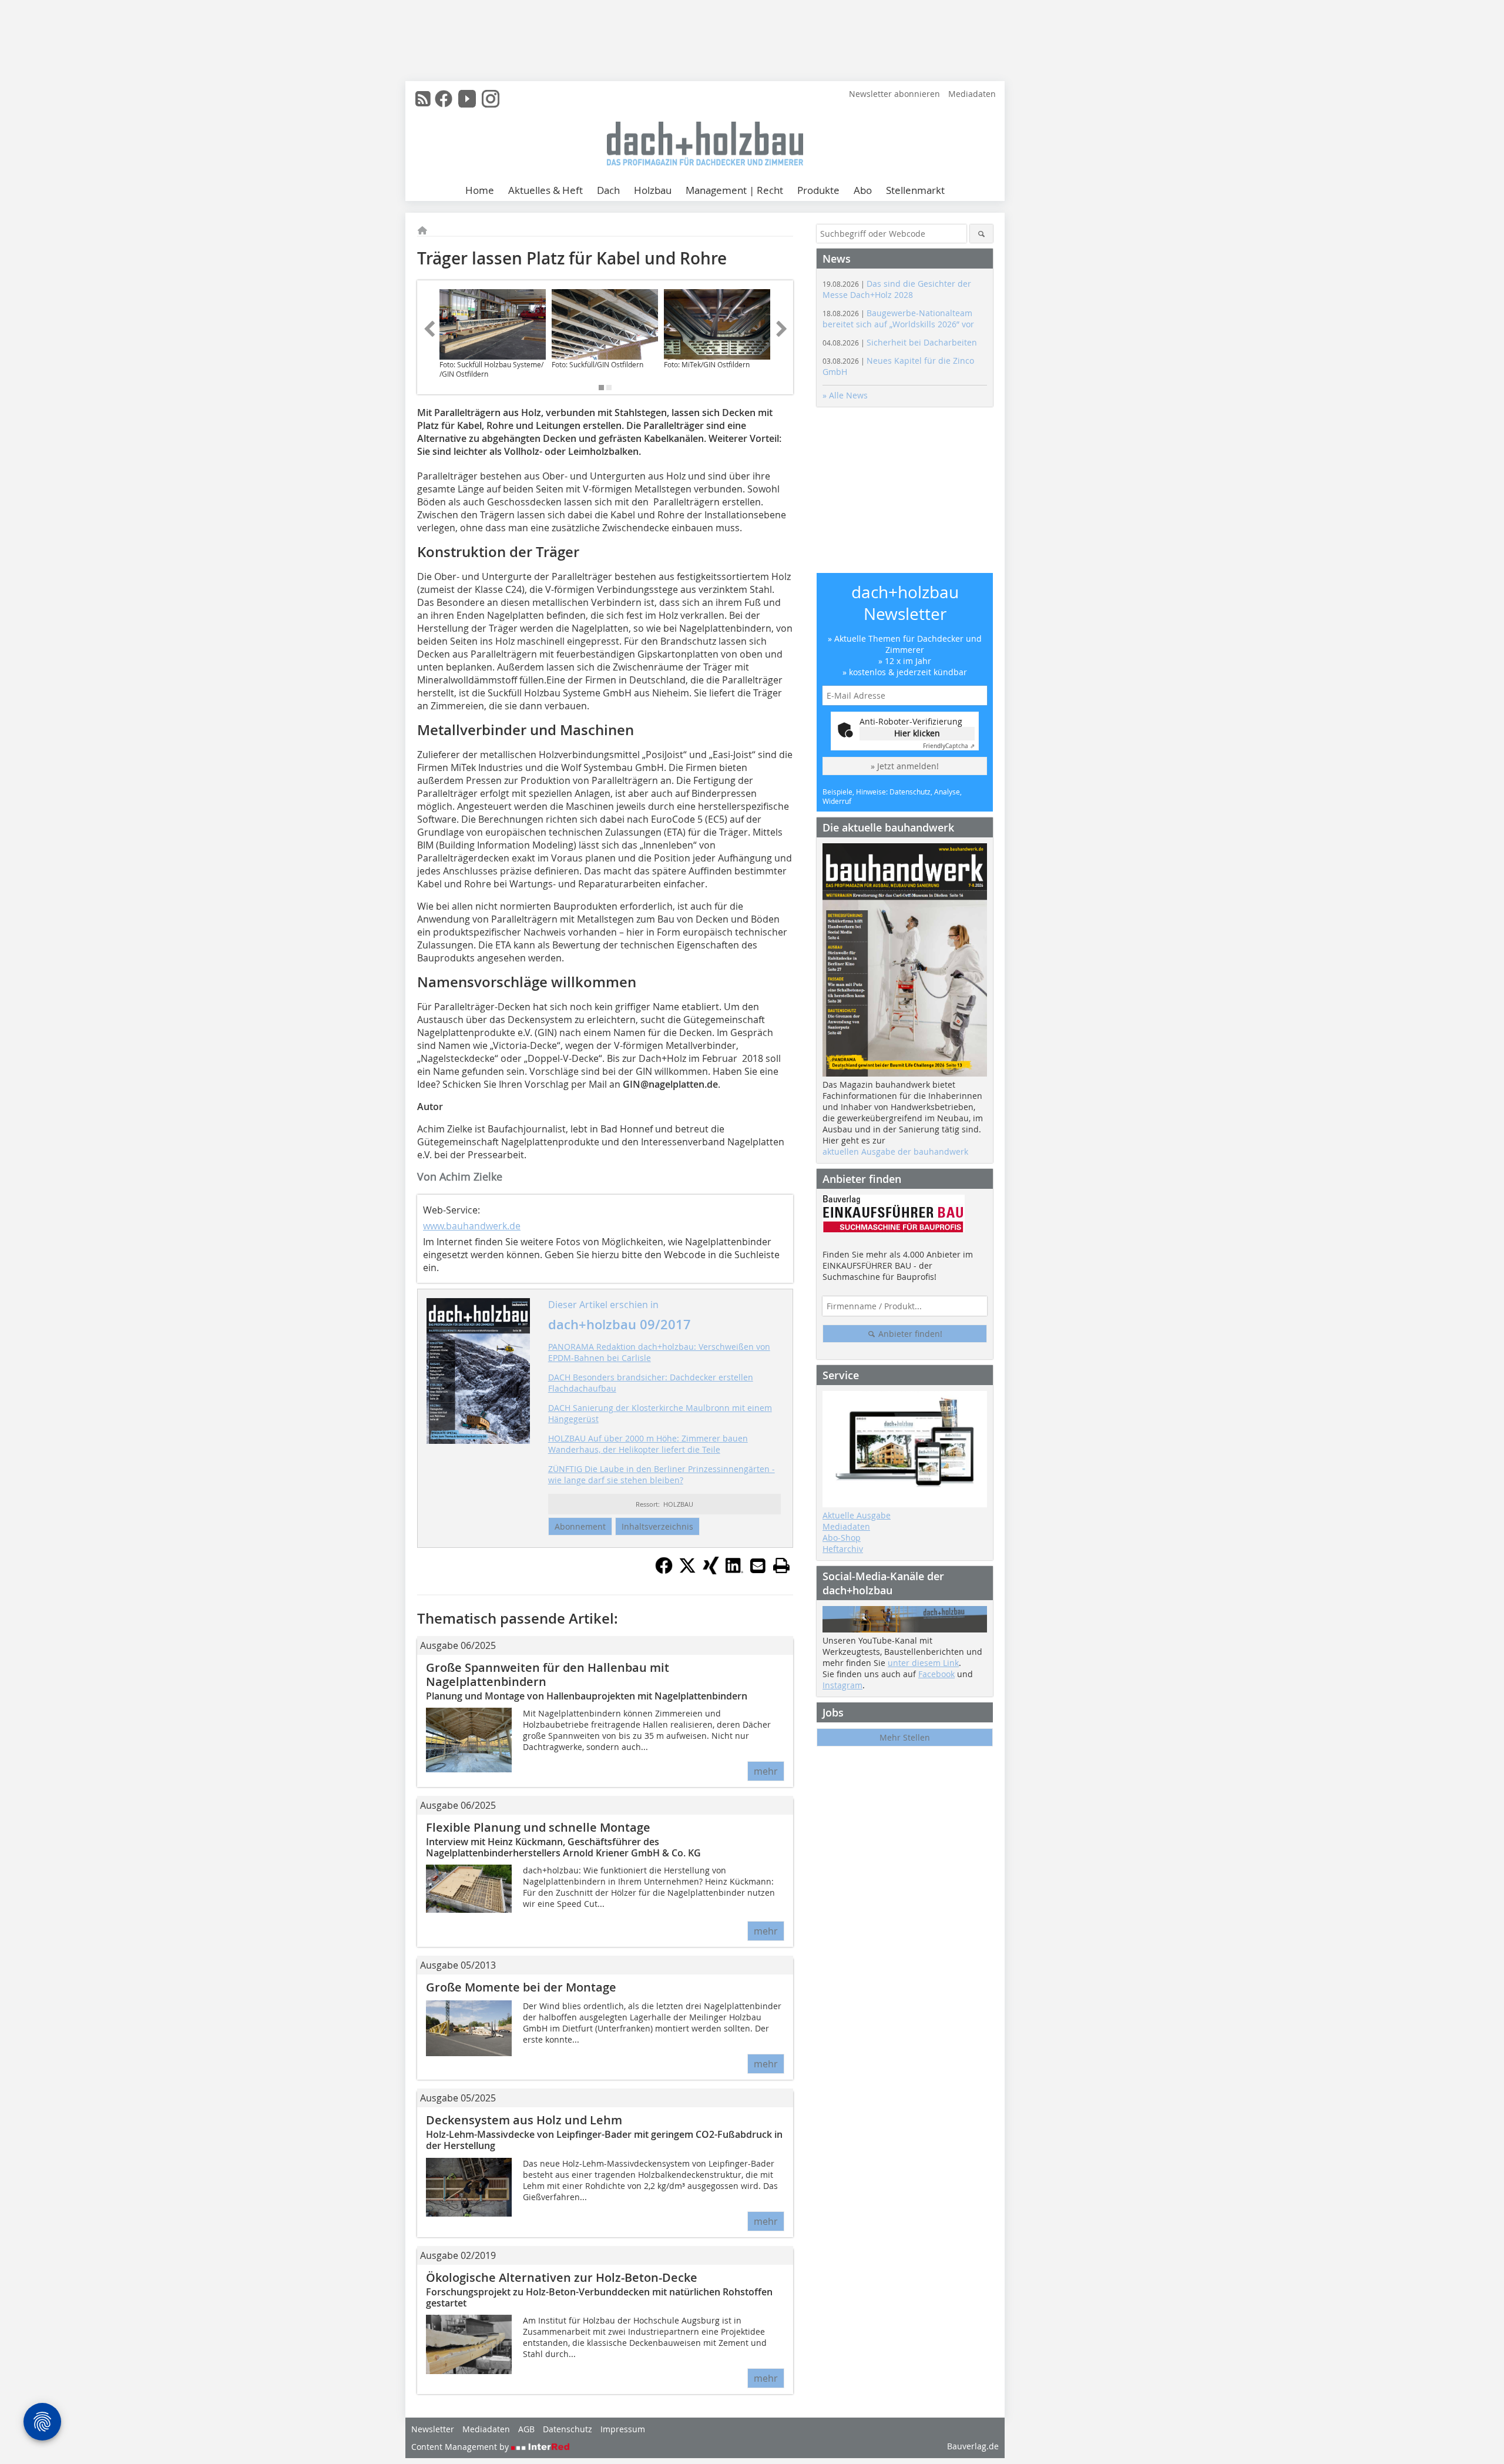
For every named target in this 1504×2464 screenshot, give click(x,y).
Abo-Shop (842, 1538)
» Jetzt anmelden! (905, 766)
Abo (863, 190)
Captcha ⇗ (949, 746)
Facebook (936, 1674)
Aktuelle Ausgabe (857, 1515)
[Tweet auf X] (687, 1571)
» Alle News (845, 395)
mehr (766, 1771)
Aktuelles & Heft (545, 190)
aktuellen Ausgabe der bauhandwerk (895, 1151)
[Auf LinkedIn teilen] (734, 1571)
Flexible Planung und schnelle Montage (538, 1827)
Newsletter (433, 2429)
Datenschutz (568, 2429)
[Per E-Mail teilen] (758, 1565)
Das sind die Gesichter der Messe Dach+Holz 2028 (897, 289)
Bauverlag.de (973, 2446)
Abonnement (580, 1526)
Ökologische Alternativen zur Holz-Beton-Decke (562, 2277)
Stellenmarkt (915, 190)
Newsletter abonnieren (894, 94)
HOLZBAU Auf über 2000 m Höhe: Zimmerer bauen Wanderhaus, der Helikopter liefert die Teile (648, 1444)
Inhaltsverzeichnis (657, 1526)
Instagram (842, 1685)
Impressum (623, 2429)
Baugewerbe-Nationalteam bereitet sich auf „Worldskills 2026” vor (898, 319)
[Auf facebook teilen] (664, 1571)
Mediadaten (972, 94)
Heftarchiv (843, 1549)
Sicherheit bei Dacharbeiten (900, 342)
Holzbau (653, 190)
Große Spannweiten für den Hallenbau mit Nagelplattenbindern (548, 1674)
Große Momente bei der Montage (521, 1987)
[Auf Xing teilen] (711, 1571)
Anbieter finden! (909, 1334)
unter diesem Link (923, 1663)
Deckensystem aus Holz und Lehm (524, 2120)
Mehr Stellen (905, 1737)
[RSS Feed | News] (423, 99)
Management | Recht (734, 190)
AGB (526, 2429)
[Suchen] (981, 234)
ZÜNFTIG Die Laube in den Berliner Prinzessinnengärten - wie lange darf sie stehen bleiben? (662, 1474)
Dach (608, 190)
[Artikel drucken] (781, 1565)
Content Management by (461, 2447)
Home (480, 190)
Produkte (818, 190)
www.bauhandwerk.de (472, 1226)
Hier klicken (917, 733)
